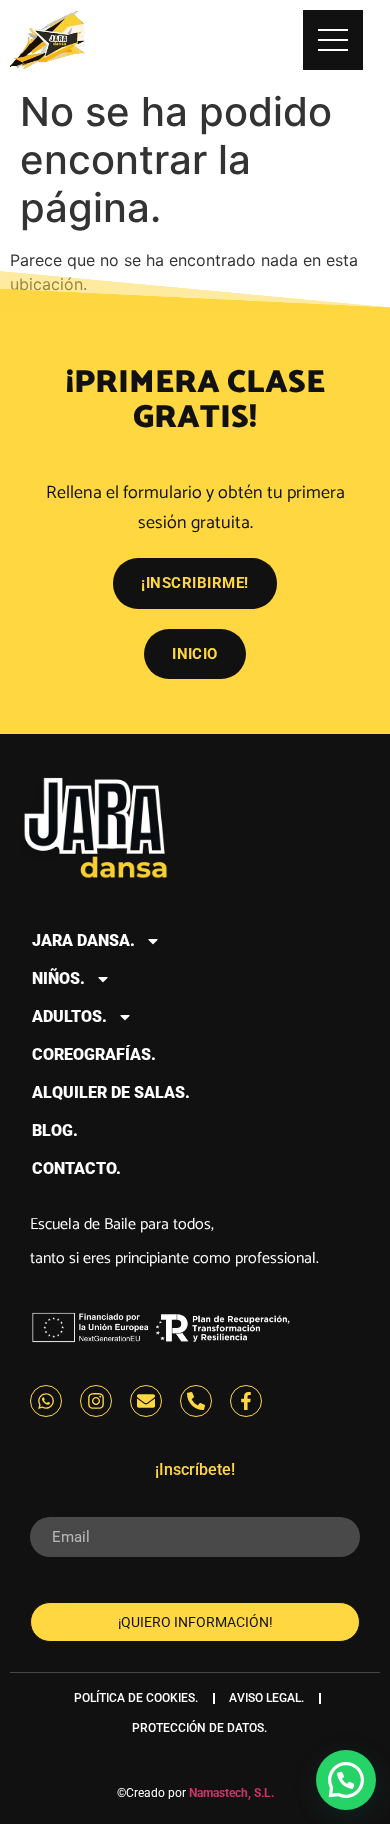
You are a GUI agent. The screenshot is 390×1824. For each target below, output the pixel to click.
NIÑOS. (58, 978)
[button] (346, 1780)
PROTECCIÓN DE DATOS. (199, 1728)
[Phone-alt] (196, 1401)
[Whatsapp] (46, 1401)
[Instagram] (96, 1401)
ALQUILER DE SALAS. (111, 1092)
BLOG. (55, 1130)
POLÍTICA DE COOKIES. (136, 1698)
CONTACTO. (76, 1168)
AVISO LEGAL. (266, 1698)
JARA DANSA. (83, 940)
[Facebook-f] (246, 1401)
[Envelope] (146, 1401)
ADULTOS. (69, 1016)
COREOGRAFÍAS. (94, 1054)
